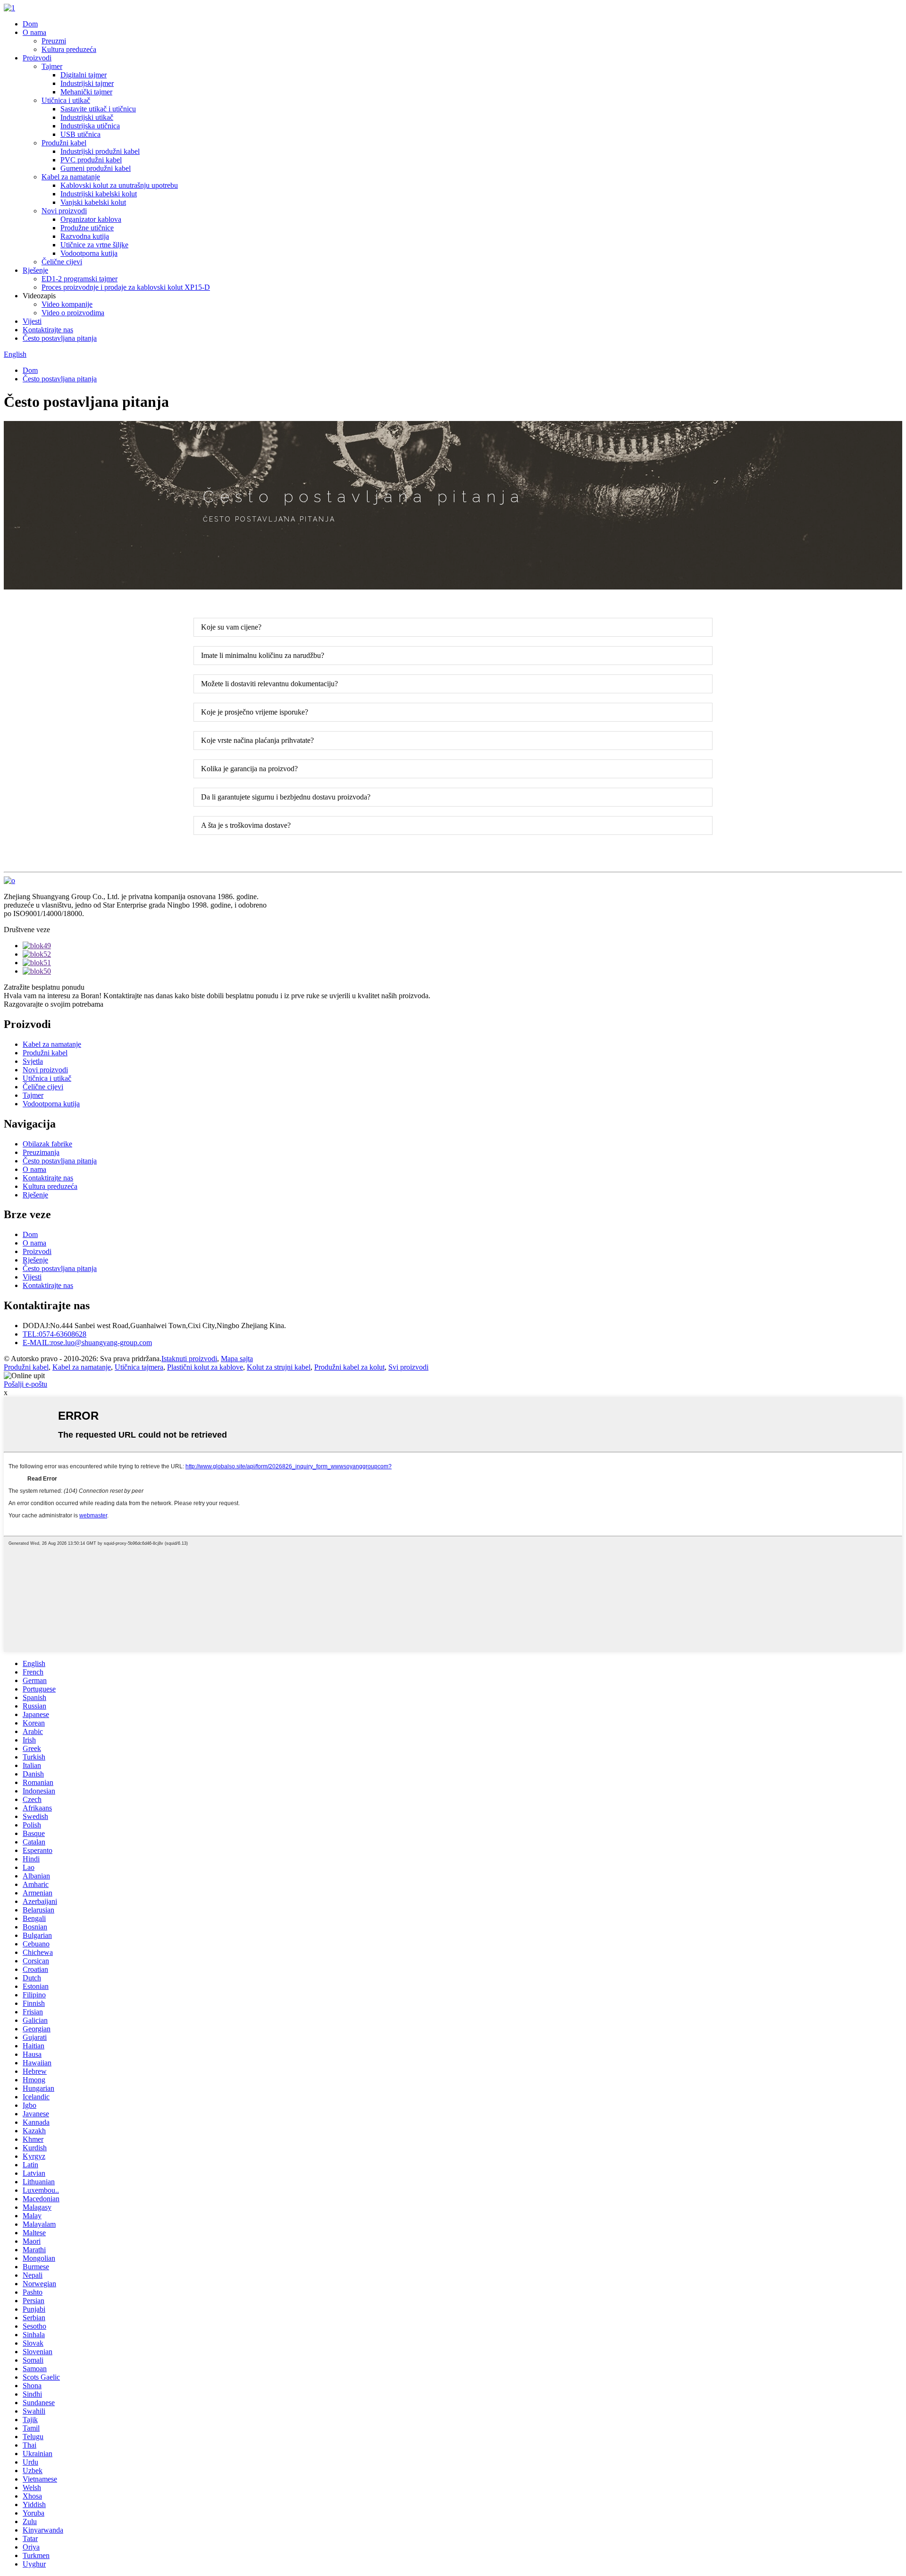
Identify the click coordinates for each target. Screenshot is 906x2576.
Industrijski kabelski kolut (99, 194)
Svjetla (33, 1061)
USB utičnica (80, 134)
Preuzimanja (41, 1152)
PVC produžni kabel (91, 160)
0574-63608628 (55, 1334)
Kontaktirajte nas (48, 330)
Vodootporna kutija (89, 253)
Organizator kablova (91, 219)
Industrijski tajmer (87, 83)
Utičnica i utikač (66, 100)
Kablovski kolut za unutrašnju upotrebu (119, 185)
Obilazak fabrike (47, 1144)
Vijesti (32, 321)
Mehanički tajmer (86, 92)
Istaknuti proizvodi (189, 1359)
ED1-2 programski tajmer (80, 279)
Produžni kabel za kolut (349, 1367)
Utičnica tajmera (139, 1367)
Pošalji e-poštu (25, 1384)
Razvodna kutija (85, 236)
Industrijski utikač (87, 117)
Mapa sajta (237, 1359)
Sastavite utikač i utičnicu (98, 109)
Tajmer (52, 66)
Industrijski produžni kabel (100, 151)
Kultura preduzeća (69, 49)
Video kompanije (67, 304)
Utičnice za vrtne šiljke (94, 245)
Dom (30, 24)
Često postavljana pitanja (60, 338)
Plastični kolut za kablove (205, 1367)
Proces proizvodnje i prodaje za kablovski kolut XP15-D (126, 287)
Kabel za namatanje (71, 177)
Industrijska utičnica (90, 126)
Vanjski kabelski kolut (93, 202)
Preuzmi (54, 41)
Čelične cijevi (62, 262)
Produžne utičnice (87, 228)
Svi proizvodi (408, 1367)
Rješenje (35, 270)
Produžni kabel (64, 143)
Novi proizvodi (64, 211)
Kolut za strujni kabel (279, 1367)
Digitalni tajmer (84, 75)
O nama (34, 32)
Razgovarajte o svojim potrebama (54, 1004)
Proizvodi (37, 58)
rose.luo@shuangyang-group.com (87, 1343)
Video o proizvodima (73, 313)
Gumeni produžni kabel (96, 168)
